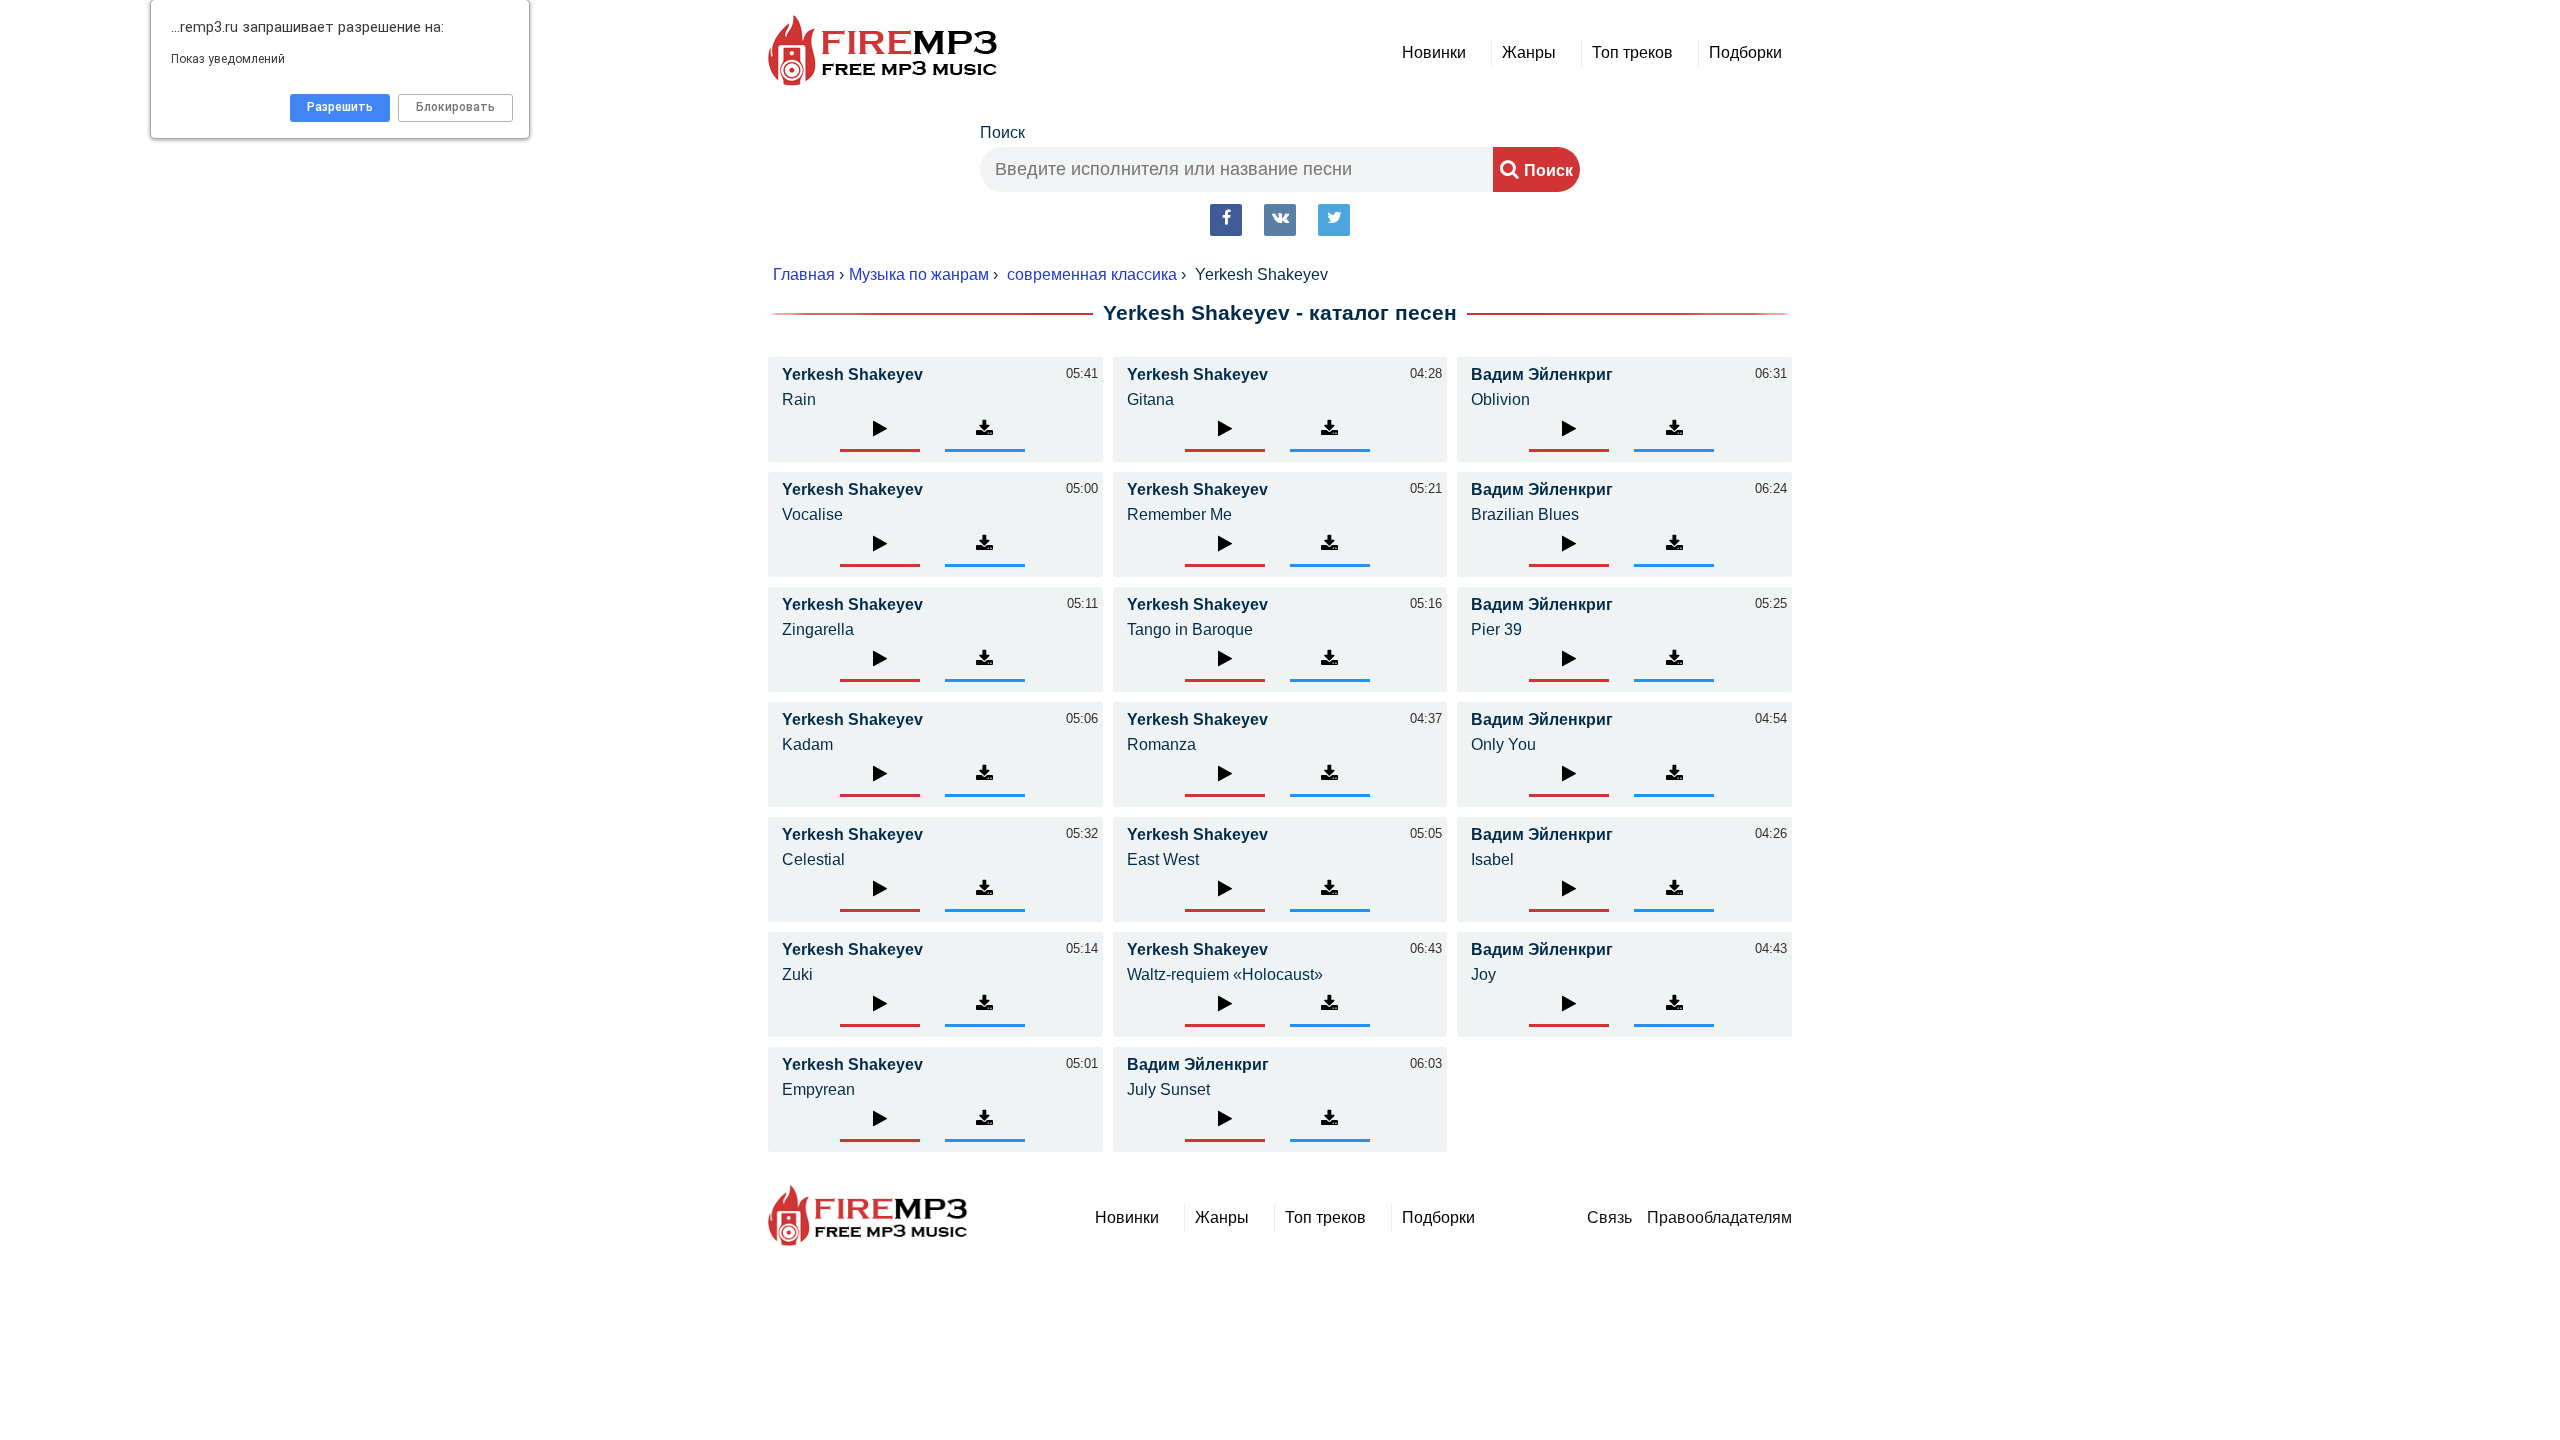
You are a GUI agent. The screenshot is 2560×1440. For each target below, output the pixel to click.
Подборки (1745, 52)
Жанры (1529, 52)
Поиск (1002, 132)
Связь (1609, 1217)
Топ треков (1632, 52)
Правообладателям (1719, 1217)
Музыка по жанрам (919, 274)
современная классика (1092, 274)
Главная (804, 274)
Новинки (1434, 52)
